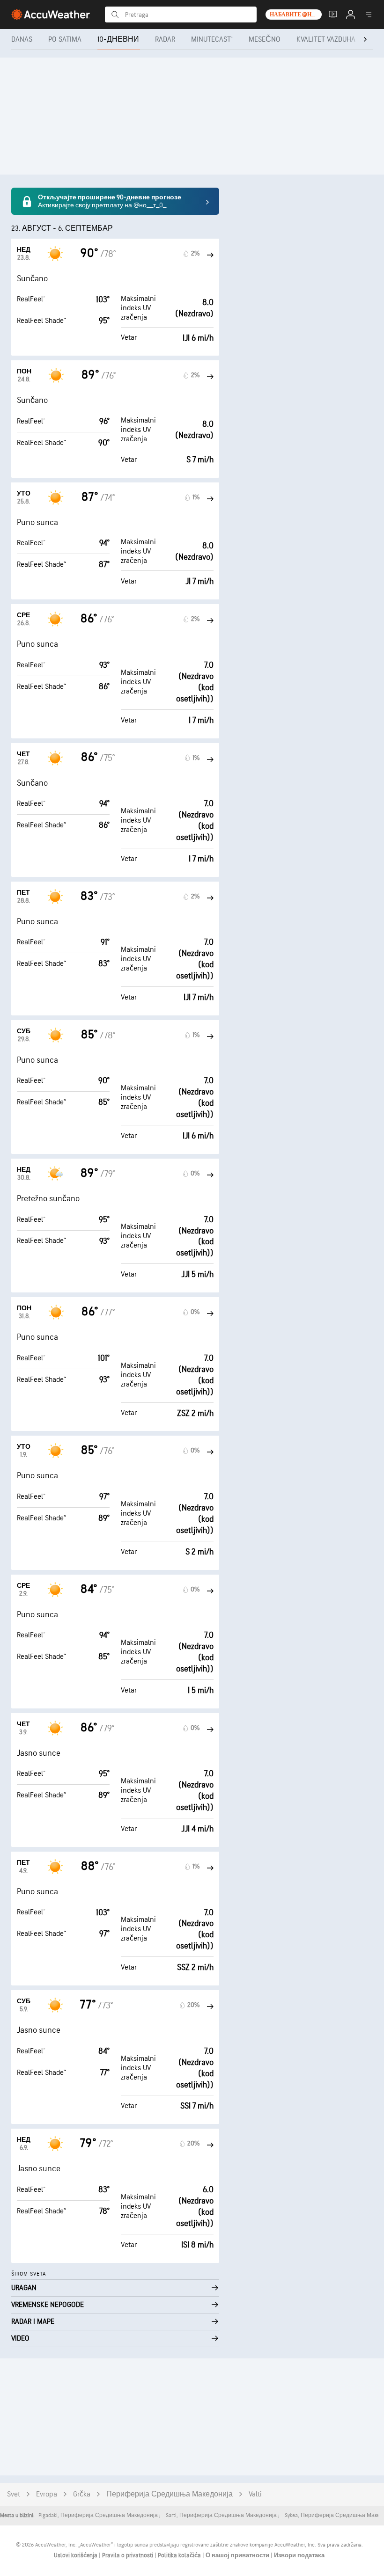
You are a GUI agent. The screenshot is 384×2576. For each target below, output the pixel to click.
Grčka (82, 2494)
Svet (14, 2494)
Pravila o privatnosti (128, 2555)
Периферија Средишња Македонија (170, 2494)
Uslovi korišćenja (76, 2555)
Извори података (299, 2555)
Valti (255, 2494)
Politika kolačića (180, 2555)
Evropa (47, 2494)
